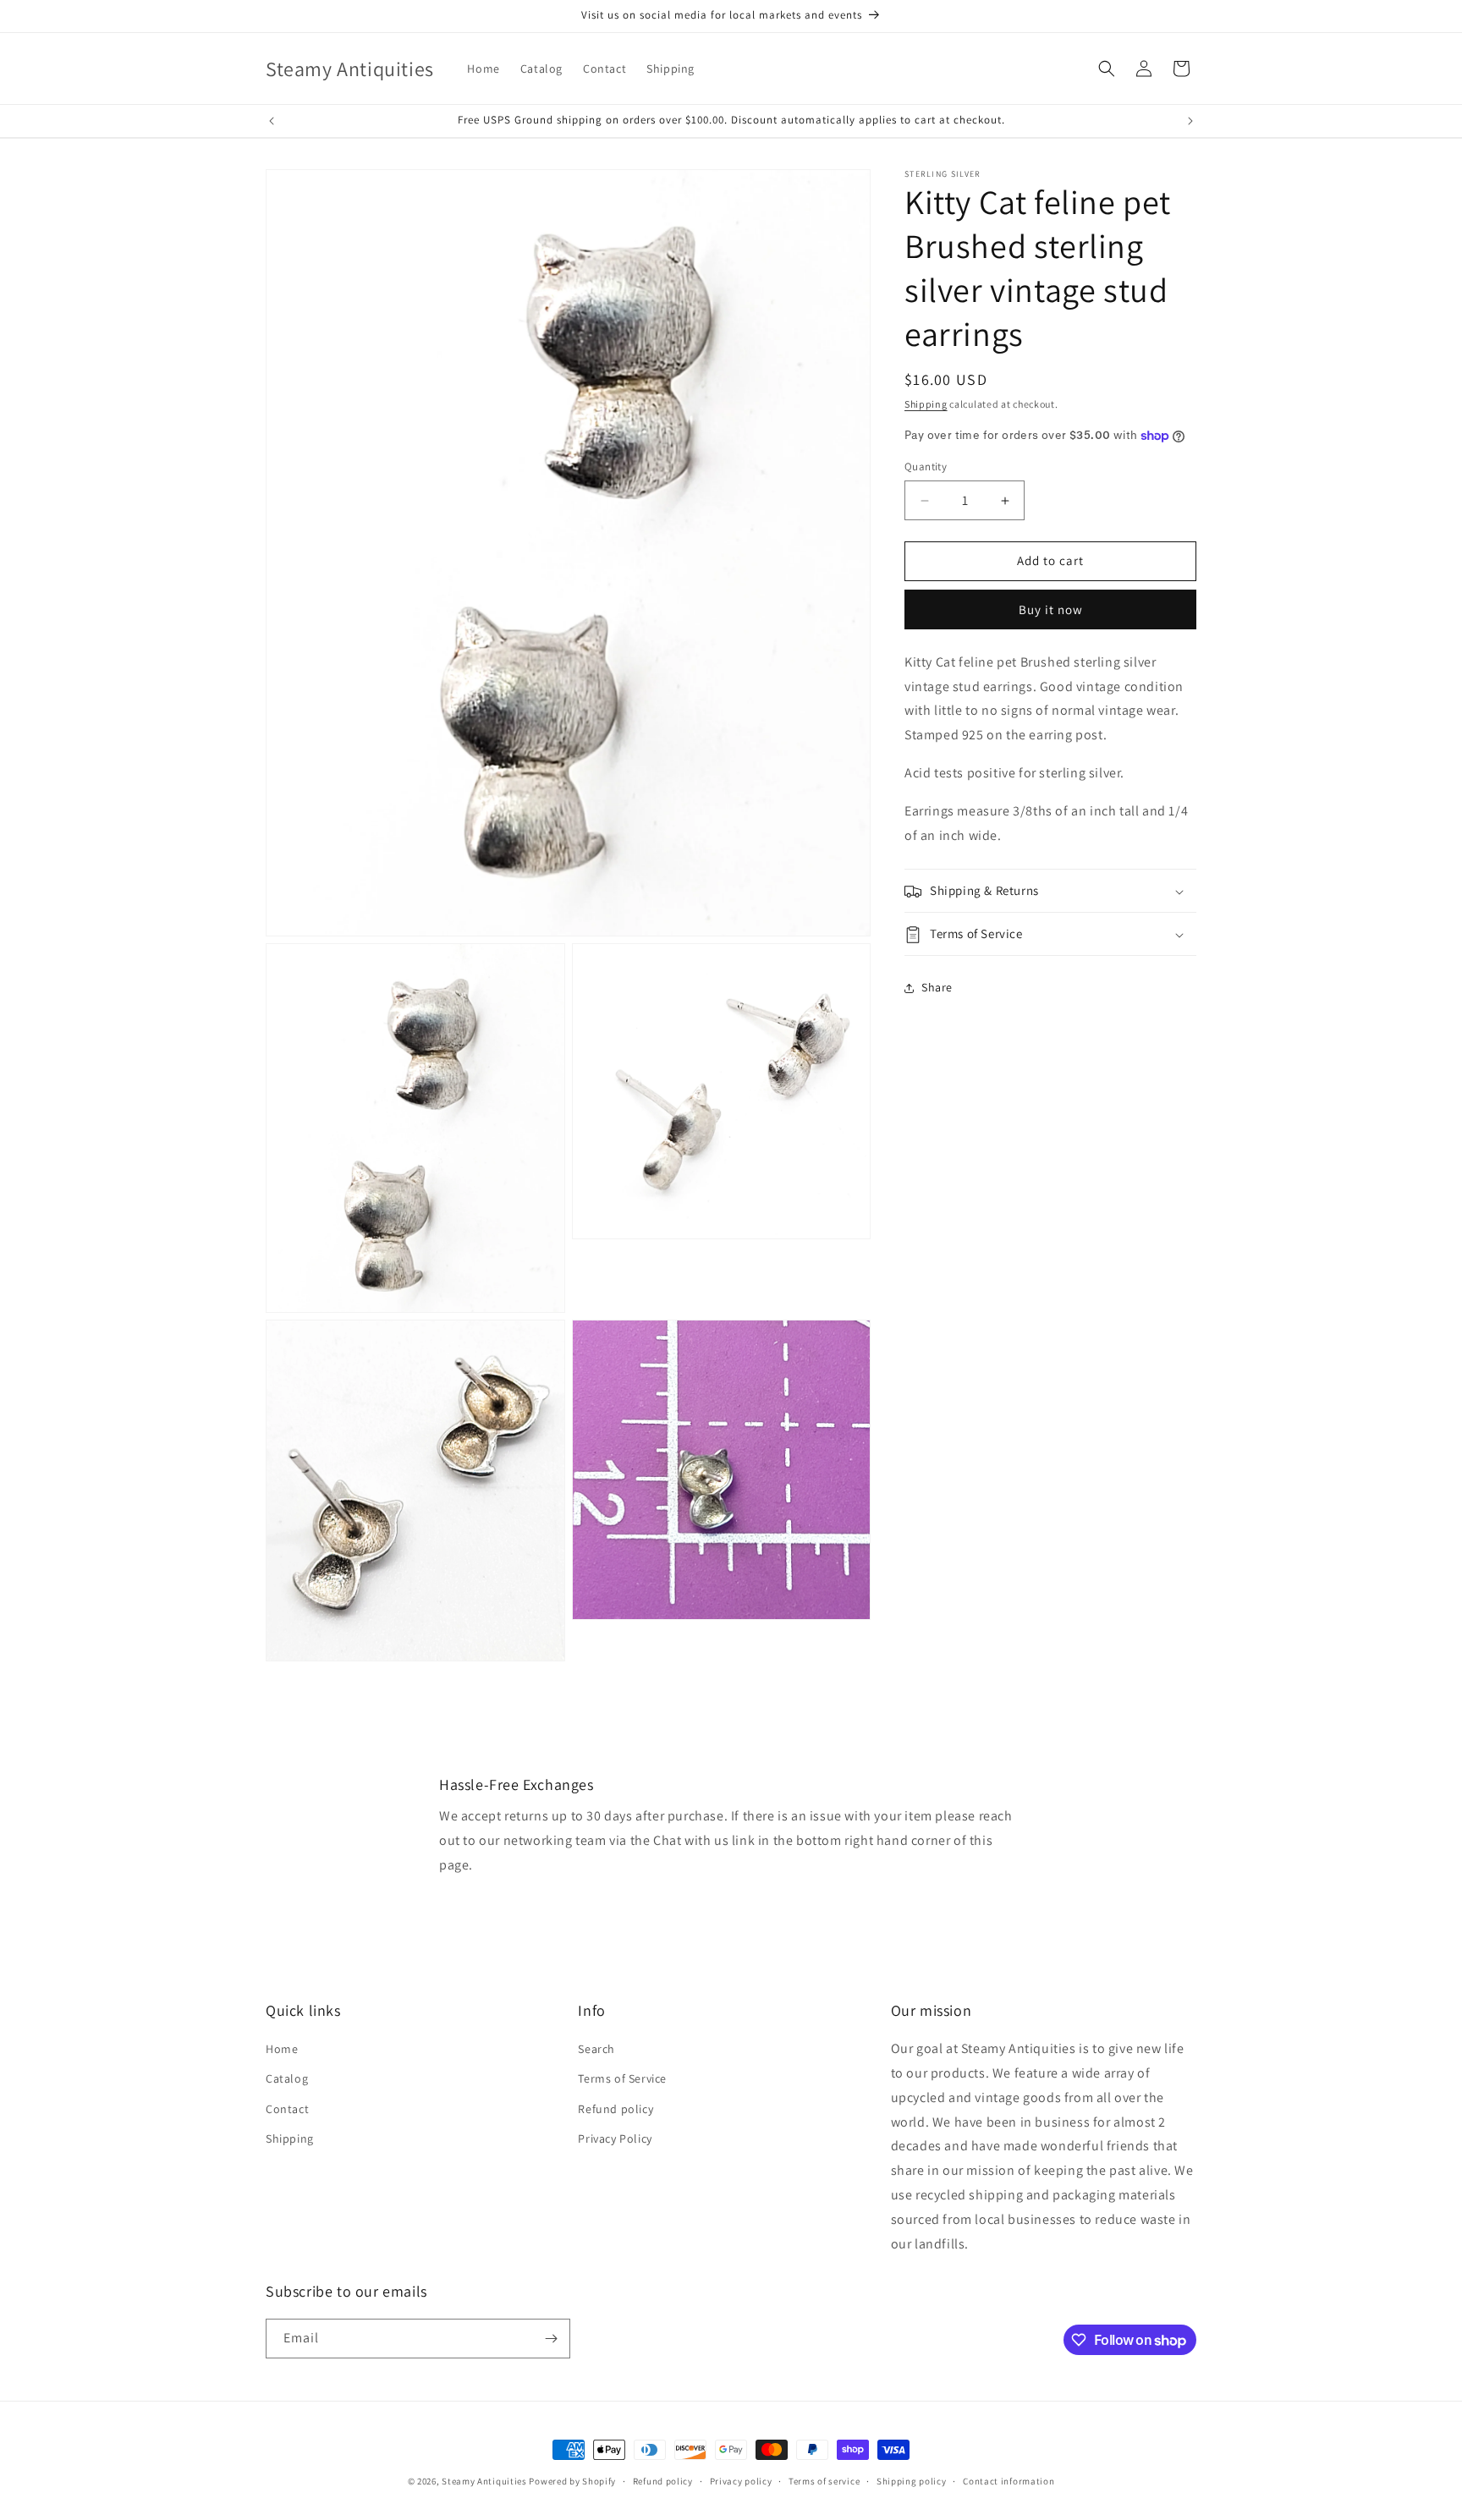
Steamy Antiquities (484, 2481)
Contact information (1009, 2481)
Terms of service (824, 2481)
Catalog (287, 2078)
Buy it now (1051, 609)
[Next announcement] (1190, 121)
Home (282, 2049)
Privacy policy (741, 2481)
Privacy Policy (615, 2138)
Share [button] (937, 987)
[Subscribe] (551, 2339)
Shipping (926, 404)
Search (596, 2049)
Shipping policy (912, 2481)
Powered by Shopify (572, 2481)
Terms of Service (622, 2078)
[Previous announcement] (272, 121)
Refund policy (616, 2109)
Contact (287, 2109)
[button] (1107, 69)
